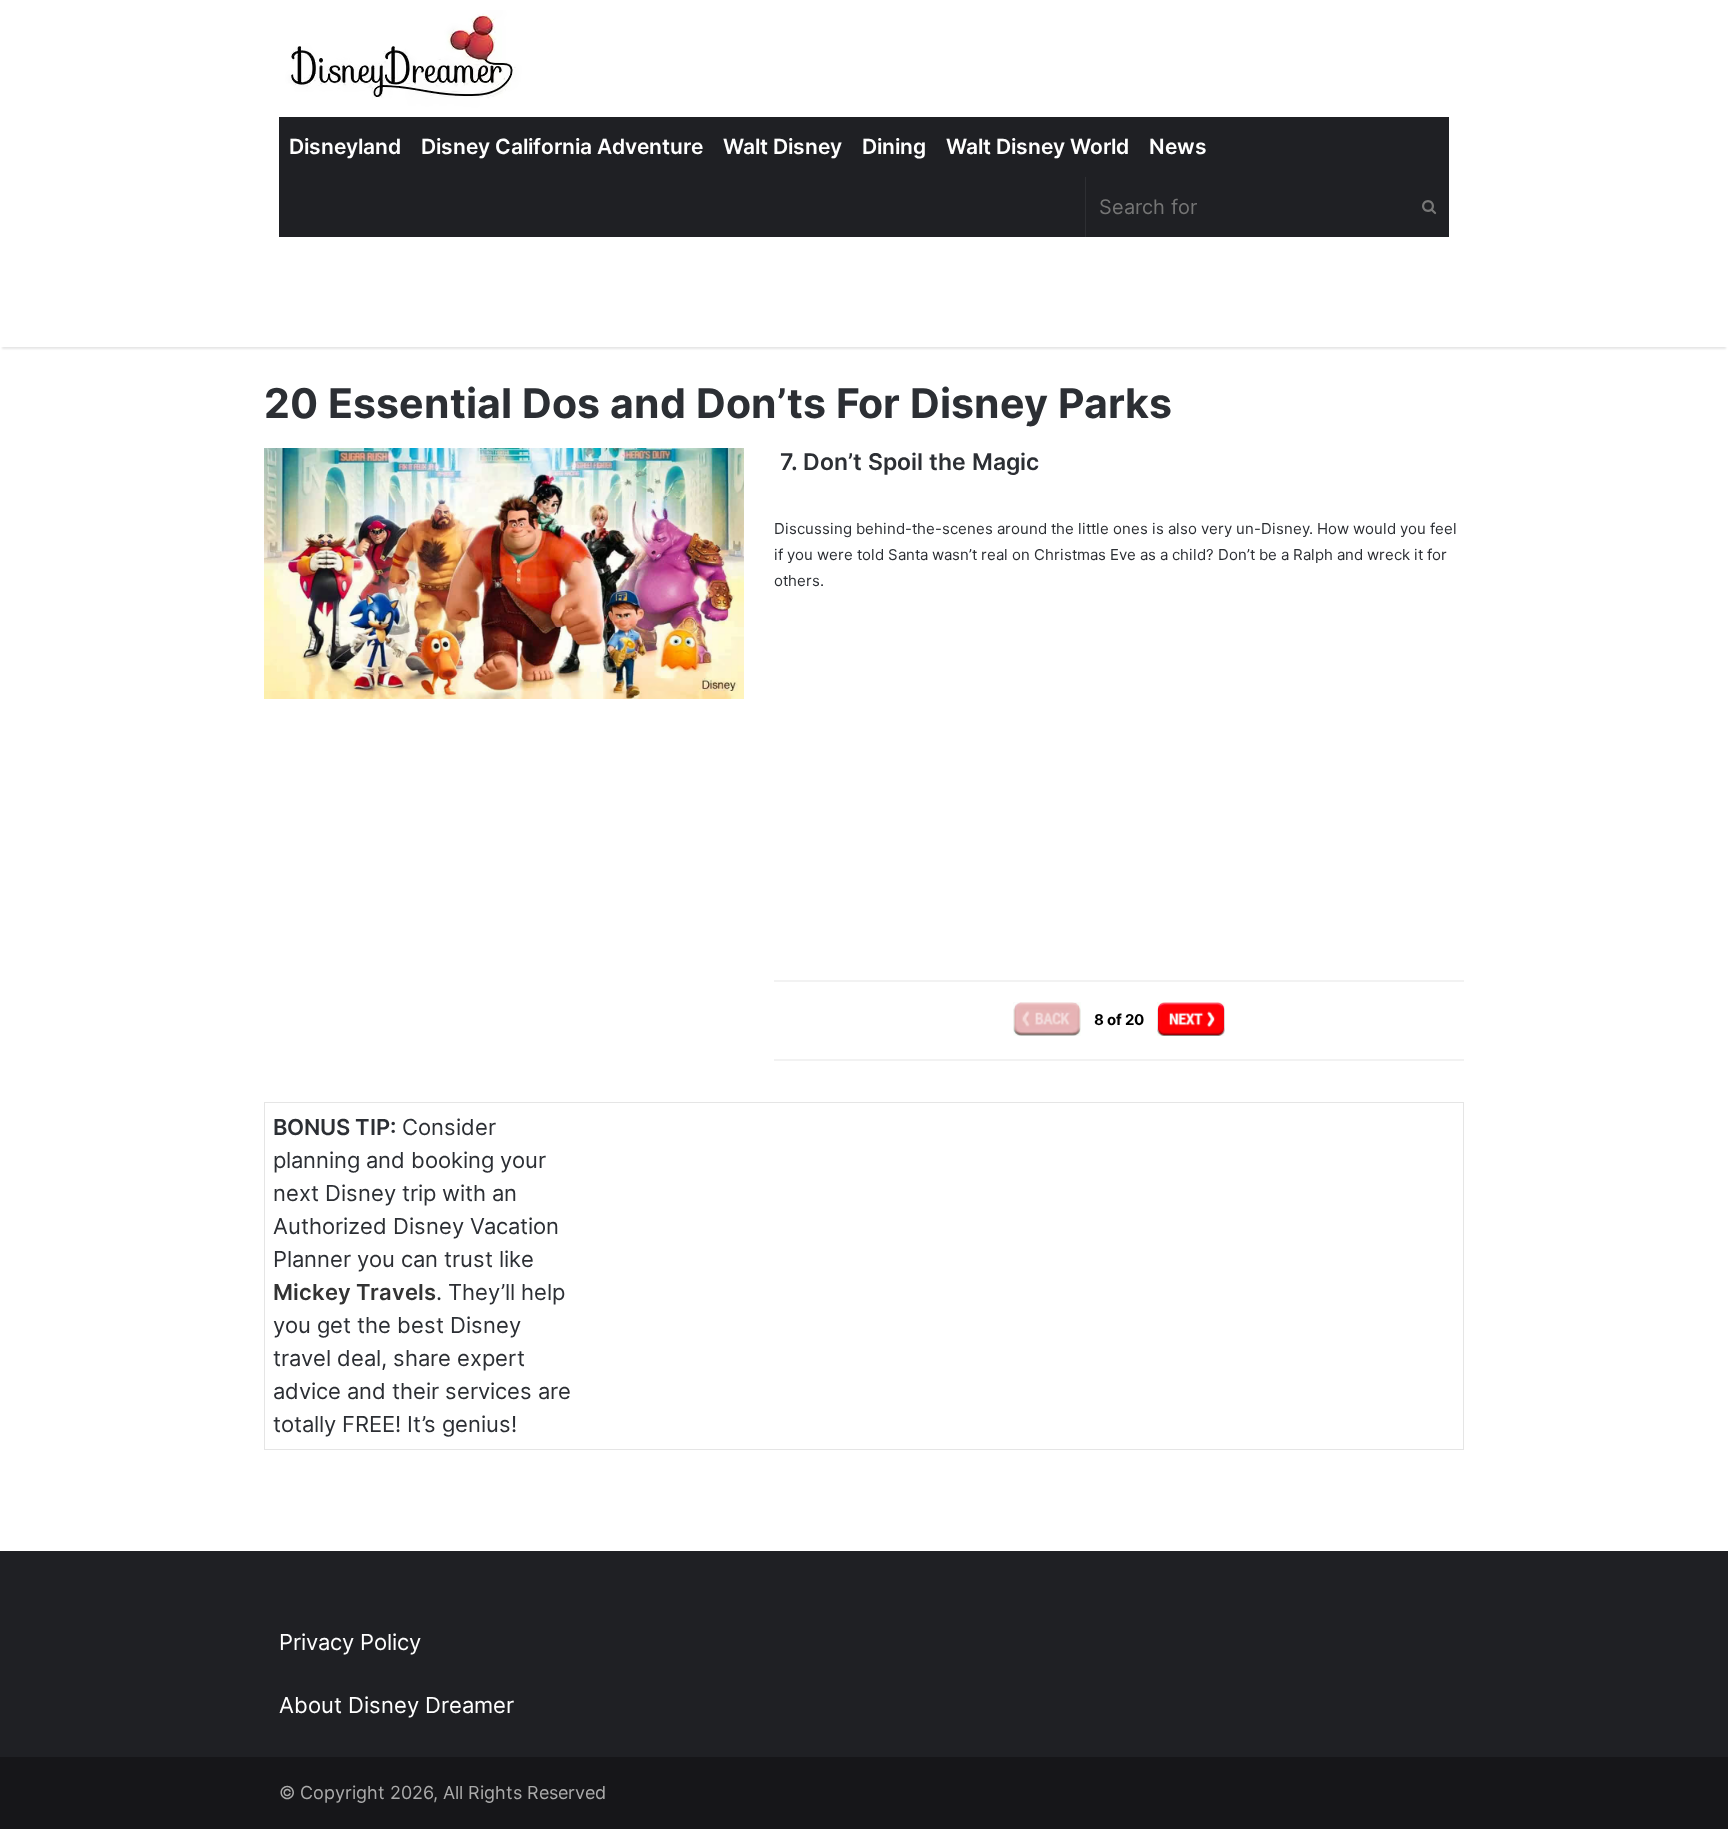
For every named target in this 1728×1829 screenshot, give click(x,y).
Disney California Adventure (562, 146)
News (1178, 146)
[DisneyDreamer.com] (404, 63)
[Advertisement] (1119, 773)
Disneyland (345, 146)
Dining (894, 146)
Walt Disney (782, 146)
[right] (1191, 1018)
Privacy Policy (350, 1642)
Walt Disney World (1037, 146)
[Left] (1048, 1018)
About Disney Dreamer (396, 1705)
